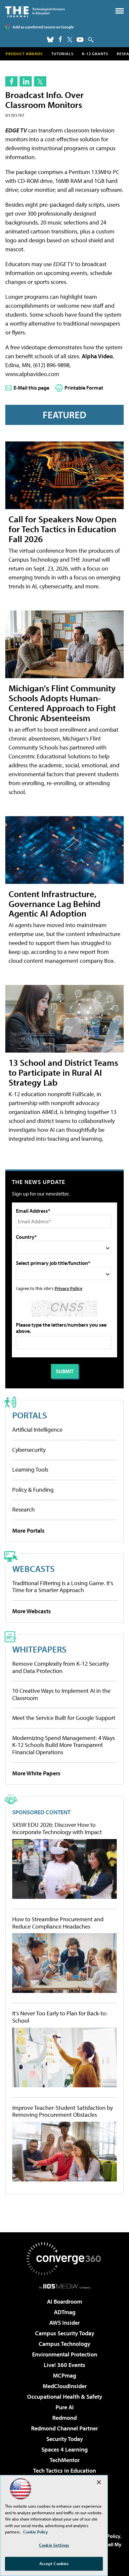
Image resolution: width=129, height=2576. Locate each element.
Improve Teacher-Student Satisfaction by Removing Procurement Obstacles (63, 2111)
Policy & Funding (33, 1490)
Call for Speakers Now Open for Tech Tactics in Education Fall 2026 (63, 529)
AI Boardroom (64, 2301)
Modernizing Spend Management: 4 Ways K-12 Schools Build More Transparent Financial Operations (64, 1745)
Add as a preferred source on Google (43, 27)
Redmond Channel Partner (64, 2428)
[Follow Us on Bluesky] (50, 40)
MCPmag (64, 2375)
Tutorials (62, 54)
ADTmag (65, 2312)
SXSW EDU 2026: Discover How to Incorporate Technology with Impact (57, 1828)
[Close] (99, 2482)
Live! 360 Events (64, 2365)
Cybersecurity (29, 1450)
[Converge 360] (64, 2259)
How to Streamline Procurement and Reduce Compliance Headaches (58, 1923)
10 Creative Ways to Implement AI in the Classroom (61, 1694)
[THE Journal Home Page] (35, 11)
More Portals (28, 1531)
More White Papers (36, 1773)
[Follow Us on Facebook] (60, 39)
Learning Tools (30, 1469)
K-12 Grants (95, 54)
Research (23, 1509)
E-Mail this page (31, 388)
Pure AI (65, 2407)
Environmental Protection (65, 2354)
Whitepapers (39, 1649)
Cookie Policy (36, 2532)
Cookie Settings (54, 2545)
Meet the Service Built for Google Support (64, 1718)
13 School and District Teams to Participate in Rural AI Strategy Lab (63, 1072)
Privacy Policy (68, 1288)
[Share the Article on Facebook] (11, 81)
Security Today (65, 2439)
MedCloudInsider (65, 2386)
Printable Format (84, 388)
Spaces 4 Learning (64, 2449)
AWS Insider (64, 2323)
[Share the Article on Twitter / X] (40, 81)
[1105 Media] (65, 2286)
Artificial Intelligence (37, 1429)
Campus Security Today (65, 2333)
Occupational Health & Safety (65, 2397)
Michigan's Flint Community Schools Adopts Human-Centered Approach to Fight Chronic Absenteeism (62, 703)
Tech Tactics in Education (64, 2471)
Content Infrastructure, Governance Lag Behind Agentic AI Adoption (55, 904)
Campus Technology (64, 2344)
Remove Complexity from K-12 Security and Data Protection (61, 1667)
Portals (30, 1415)
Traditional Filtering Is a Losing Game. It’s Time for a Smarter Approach (63, 1587)
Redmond (64, 2418)
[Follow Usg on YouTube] (80, 40)
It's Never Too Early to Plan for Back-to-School (60, 2017)
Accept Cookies (54, 2563)
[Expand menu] (120, 12)
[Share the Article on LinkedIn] (26, 81)
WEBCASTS (33, 1568)
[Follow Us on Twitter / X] (70, 40)
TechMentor (65, 2460)
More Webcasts (32, 1611)
